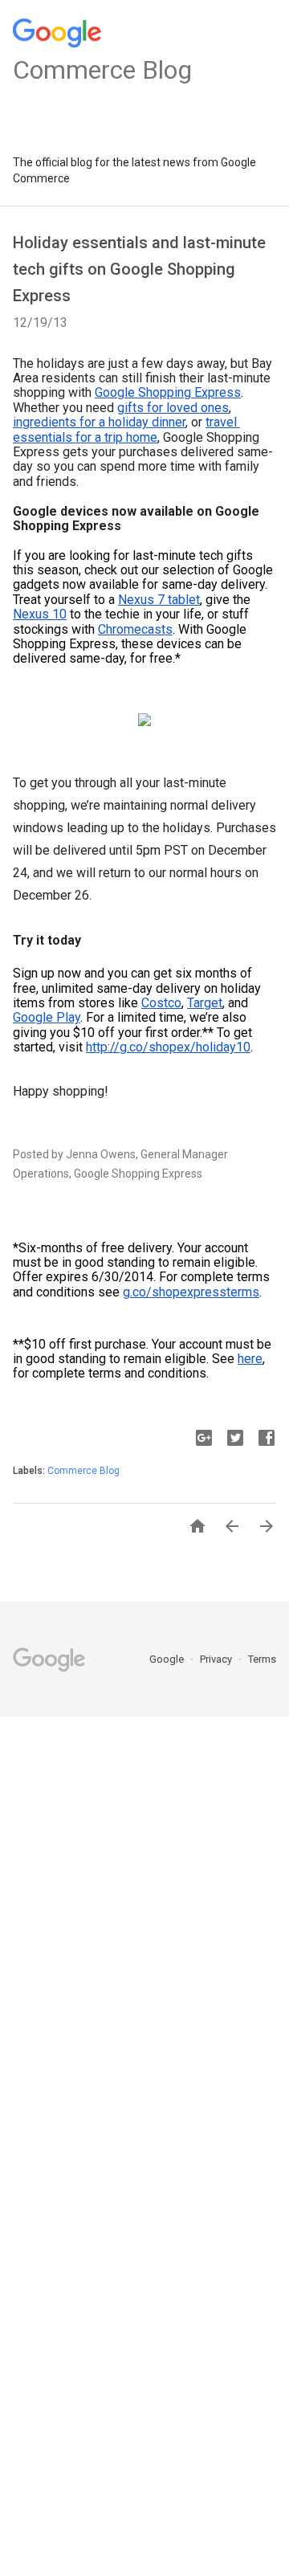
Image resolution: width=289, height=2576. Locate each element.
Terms (262, 1659)
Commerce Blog (83, 1471)
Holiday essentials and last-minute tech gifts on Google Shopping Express (139, 269)
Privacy (217, 1659)
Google (168, 1659)
